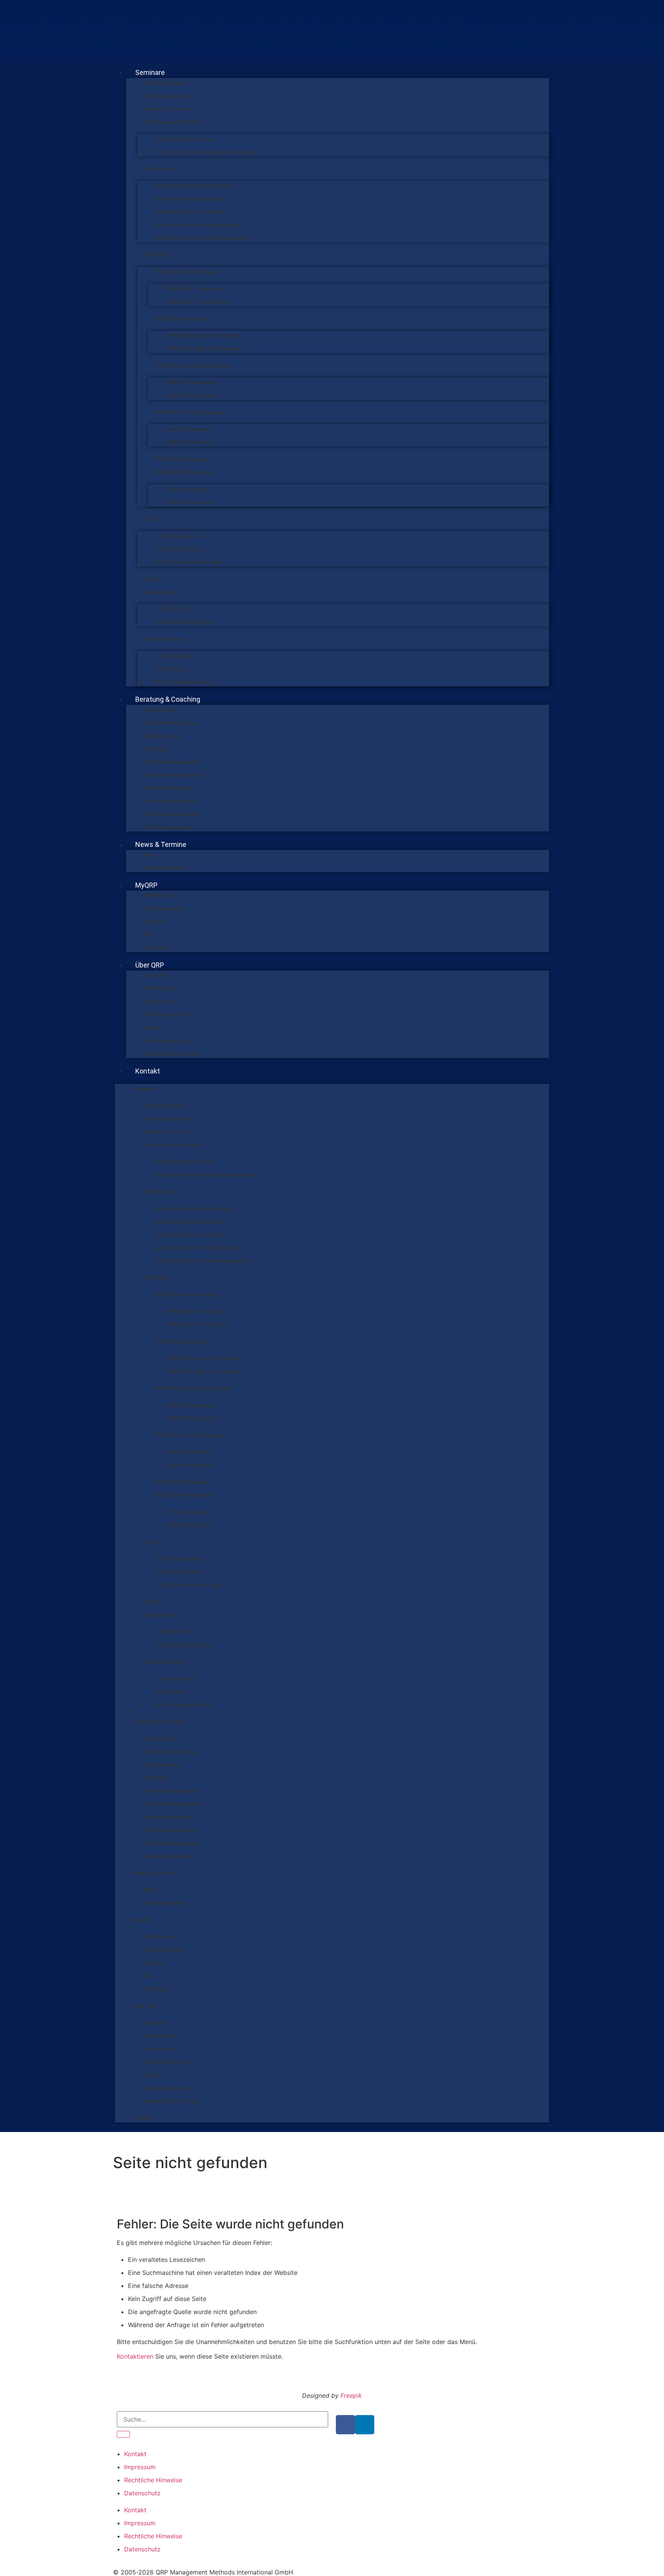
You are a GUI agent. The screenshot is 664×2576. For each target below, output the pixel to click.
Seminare (150, 72)
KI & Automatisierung (170, 723)
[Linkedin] (365, 2425)
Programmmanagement (174, 775)
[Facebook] (345, 2425)
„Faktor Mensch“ (175, 656)
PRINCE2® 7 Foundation (196, 289)
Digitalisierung (162, 736)
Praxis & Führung (165, 639)
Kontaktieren (135, 2356)
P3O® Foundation (188, 489)
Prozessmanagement (171, 801)
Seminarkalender (165, 83)
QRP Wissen (159, 896)
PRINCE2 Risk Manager (183, 459)
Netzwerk (156, 976)
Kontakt (148, 1071)
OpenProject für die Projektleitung (198, 225)
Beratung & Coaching (168, 699)
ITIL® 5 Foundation (179, 549)
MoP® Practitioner (190, 442)
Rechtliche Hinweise (153, 2480)
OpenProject (160, 169)
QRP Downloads (164, 909)
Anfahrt (154, 1028)
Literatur (155, 922)
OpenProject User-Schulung (190, 212)
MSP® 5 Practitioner (192, 396)
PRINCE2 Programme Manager (193, 366)
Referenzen (159, 1002)
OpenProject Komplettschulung (194, 186)
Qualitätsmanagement (172, 814)
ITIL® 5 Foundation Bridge (188, 562)
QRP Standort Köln (168, 1015)
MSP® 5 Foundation (191, 383)
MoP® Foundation (189, 429)
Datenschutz (142, 2493)
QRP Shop (156, 948)
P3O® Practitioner (189, 502)
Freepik (351, 2395)
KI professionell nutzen (173, 122)
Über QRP (150, 965)
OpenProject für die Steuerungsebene (202, 238)
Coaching (155, 749)
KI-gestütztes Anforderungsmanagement (207, 152)
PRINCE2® (157, 255)
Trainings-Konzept (168, 96)
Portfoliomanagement (172, 762)
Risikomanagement (168, 827)
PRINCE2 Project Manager (187, 272)
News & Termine (161, 844)
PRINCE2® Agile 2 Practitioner (204, 349)
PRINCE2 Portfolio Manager (189, 412)
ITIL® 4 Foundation (179, 536)
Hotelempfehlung (166, 1041)
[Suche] (123, 2434)
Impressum (140, 2467)
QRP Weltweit (161, 989)
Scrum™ (154, 579)
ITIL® (151, 519)
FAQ (149, 935)
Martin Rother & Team (171, 1054)
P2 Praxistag (170, 669)
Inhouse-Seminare (167, 109)
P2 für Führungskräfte (183, 682)
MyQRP (146, 885)
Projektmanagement (169, 788)
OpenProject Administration (190, 199)
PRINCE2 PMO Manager (184, 472)
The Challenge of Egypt (184, 622)
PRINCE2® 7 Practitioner (197, 302)
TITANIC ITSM (172, 609)
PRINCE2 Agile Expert (181, 319)
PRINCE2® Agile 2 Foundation (203, 336)
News (151, 855)
